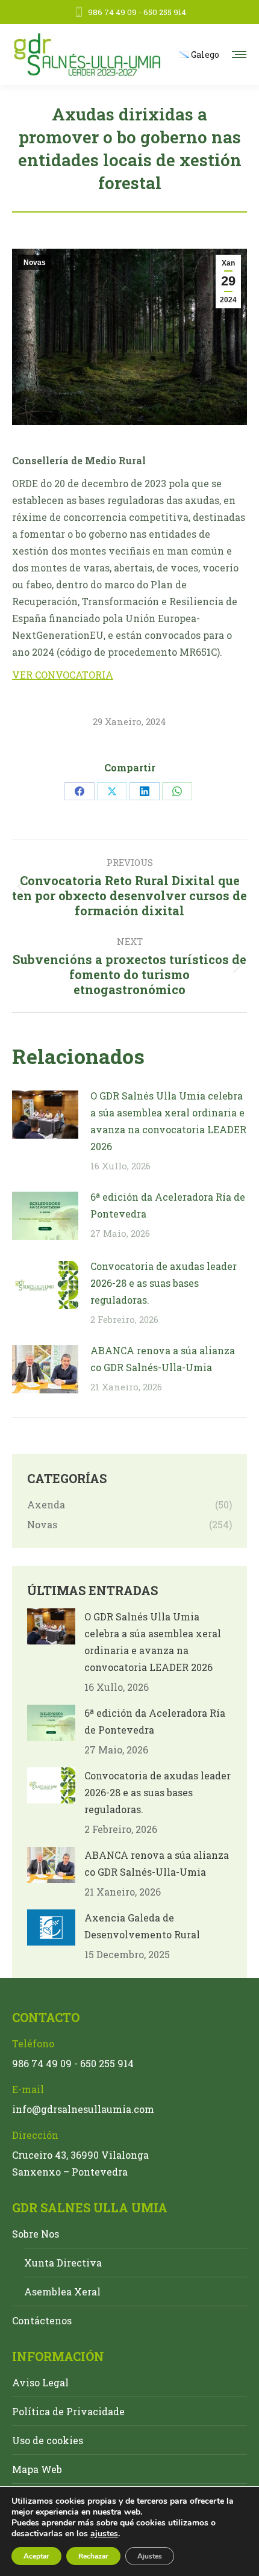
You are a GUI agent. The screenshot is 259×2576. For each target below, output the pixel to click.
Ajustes (150, 2556)
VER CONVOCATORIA (63, 675)
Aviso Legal (40, 2382)
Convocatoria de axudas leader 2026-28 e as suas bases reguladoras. (164, 1283)
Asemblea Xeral (62, 2291)
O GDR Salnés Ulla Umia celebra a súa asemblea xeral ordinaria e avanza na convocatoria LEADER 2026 (168, 1121)
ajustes (104, 2534)
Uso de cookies (48, 2440)
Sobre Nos (36, 2234)
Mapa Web (37, 2469)
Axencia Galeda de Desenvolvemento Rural (142, 1926)
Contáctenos (42, 2320)
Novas (35, 263)
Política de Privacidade (68, 2411)
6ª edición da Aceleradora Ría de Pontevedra (168, 1205)
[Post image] (45, 1115)
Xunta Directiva (63, 2263)
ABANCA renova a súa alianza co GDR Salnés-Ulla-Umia (163, 1359)
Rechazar (93, 2556)
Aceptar (36, 2556)
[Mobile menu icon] (239, 54)
